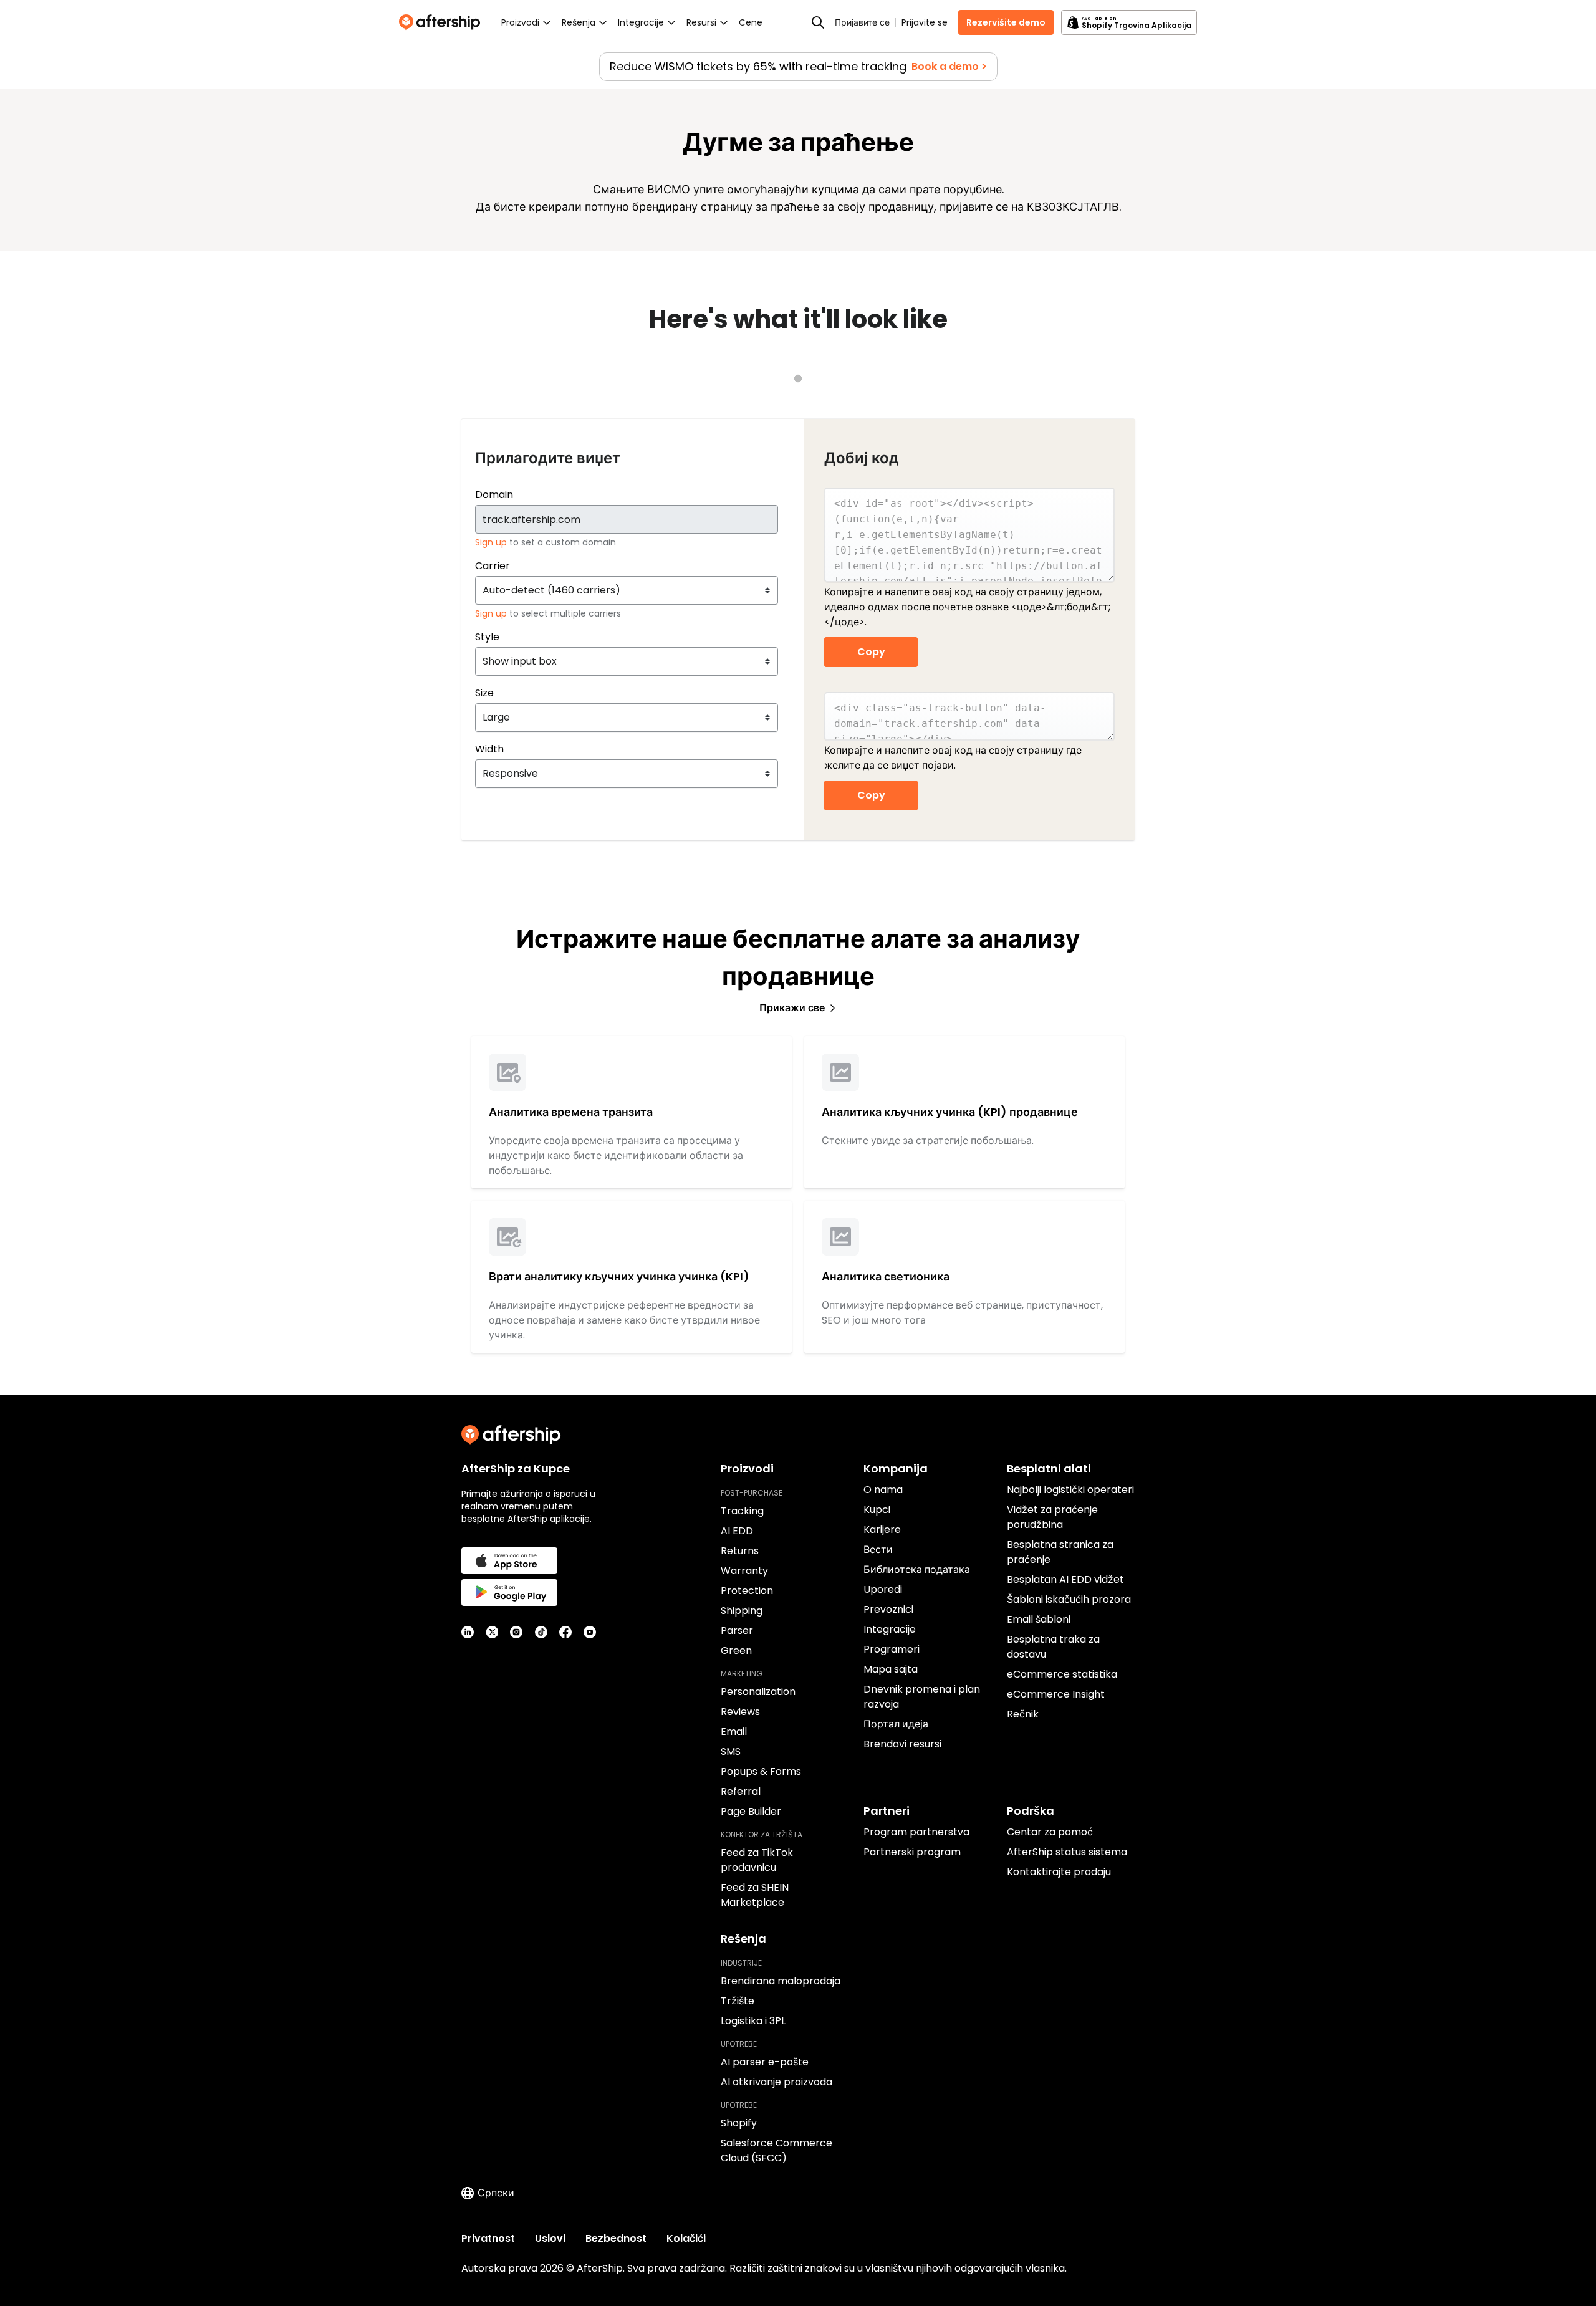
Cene (751, 22)
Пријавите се (862, 22)
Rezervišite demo (1006, 22)
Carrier (493, 566)
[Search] (818, 22)
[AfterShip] (443, 22)
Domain (494, 495)
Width (489, 749)
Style (487, 637)
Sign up (492, 542)
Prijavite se (925, 22)
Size (484, 693)
